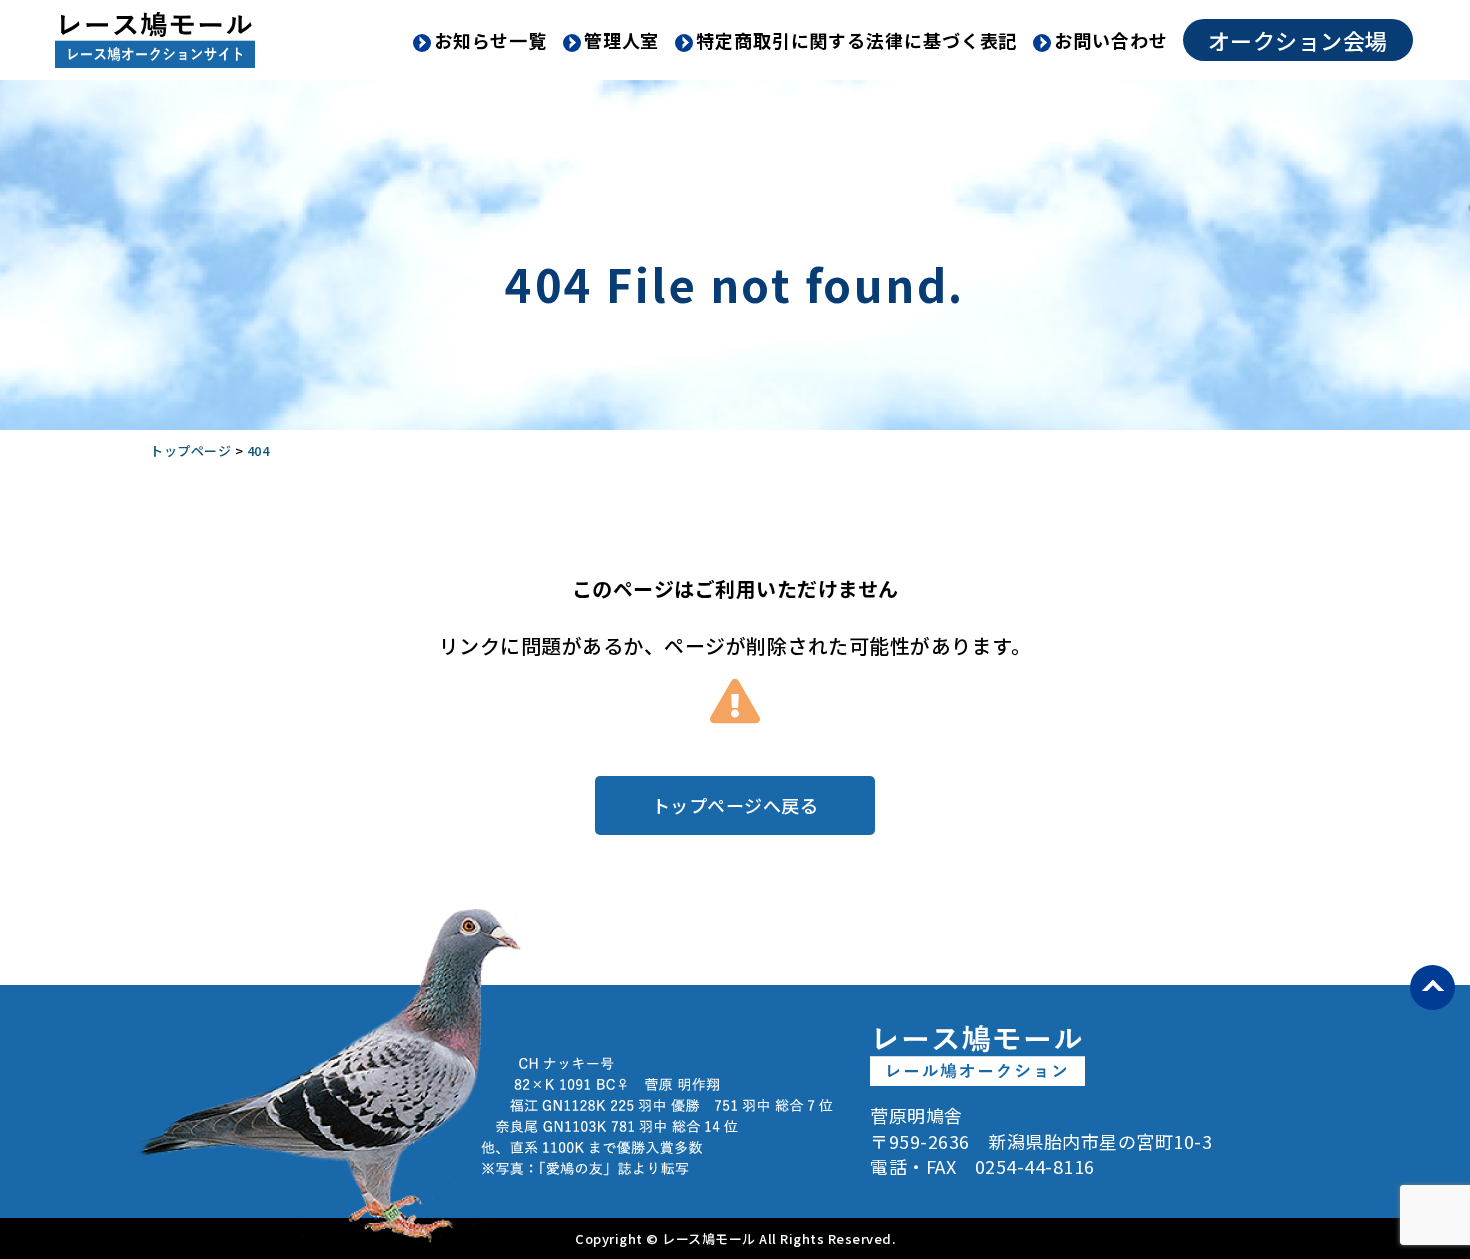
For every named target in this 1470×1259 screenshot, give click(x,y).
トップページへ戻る (735, 805)
